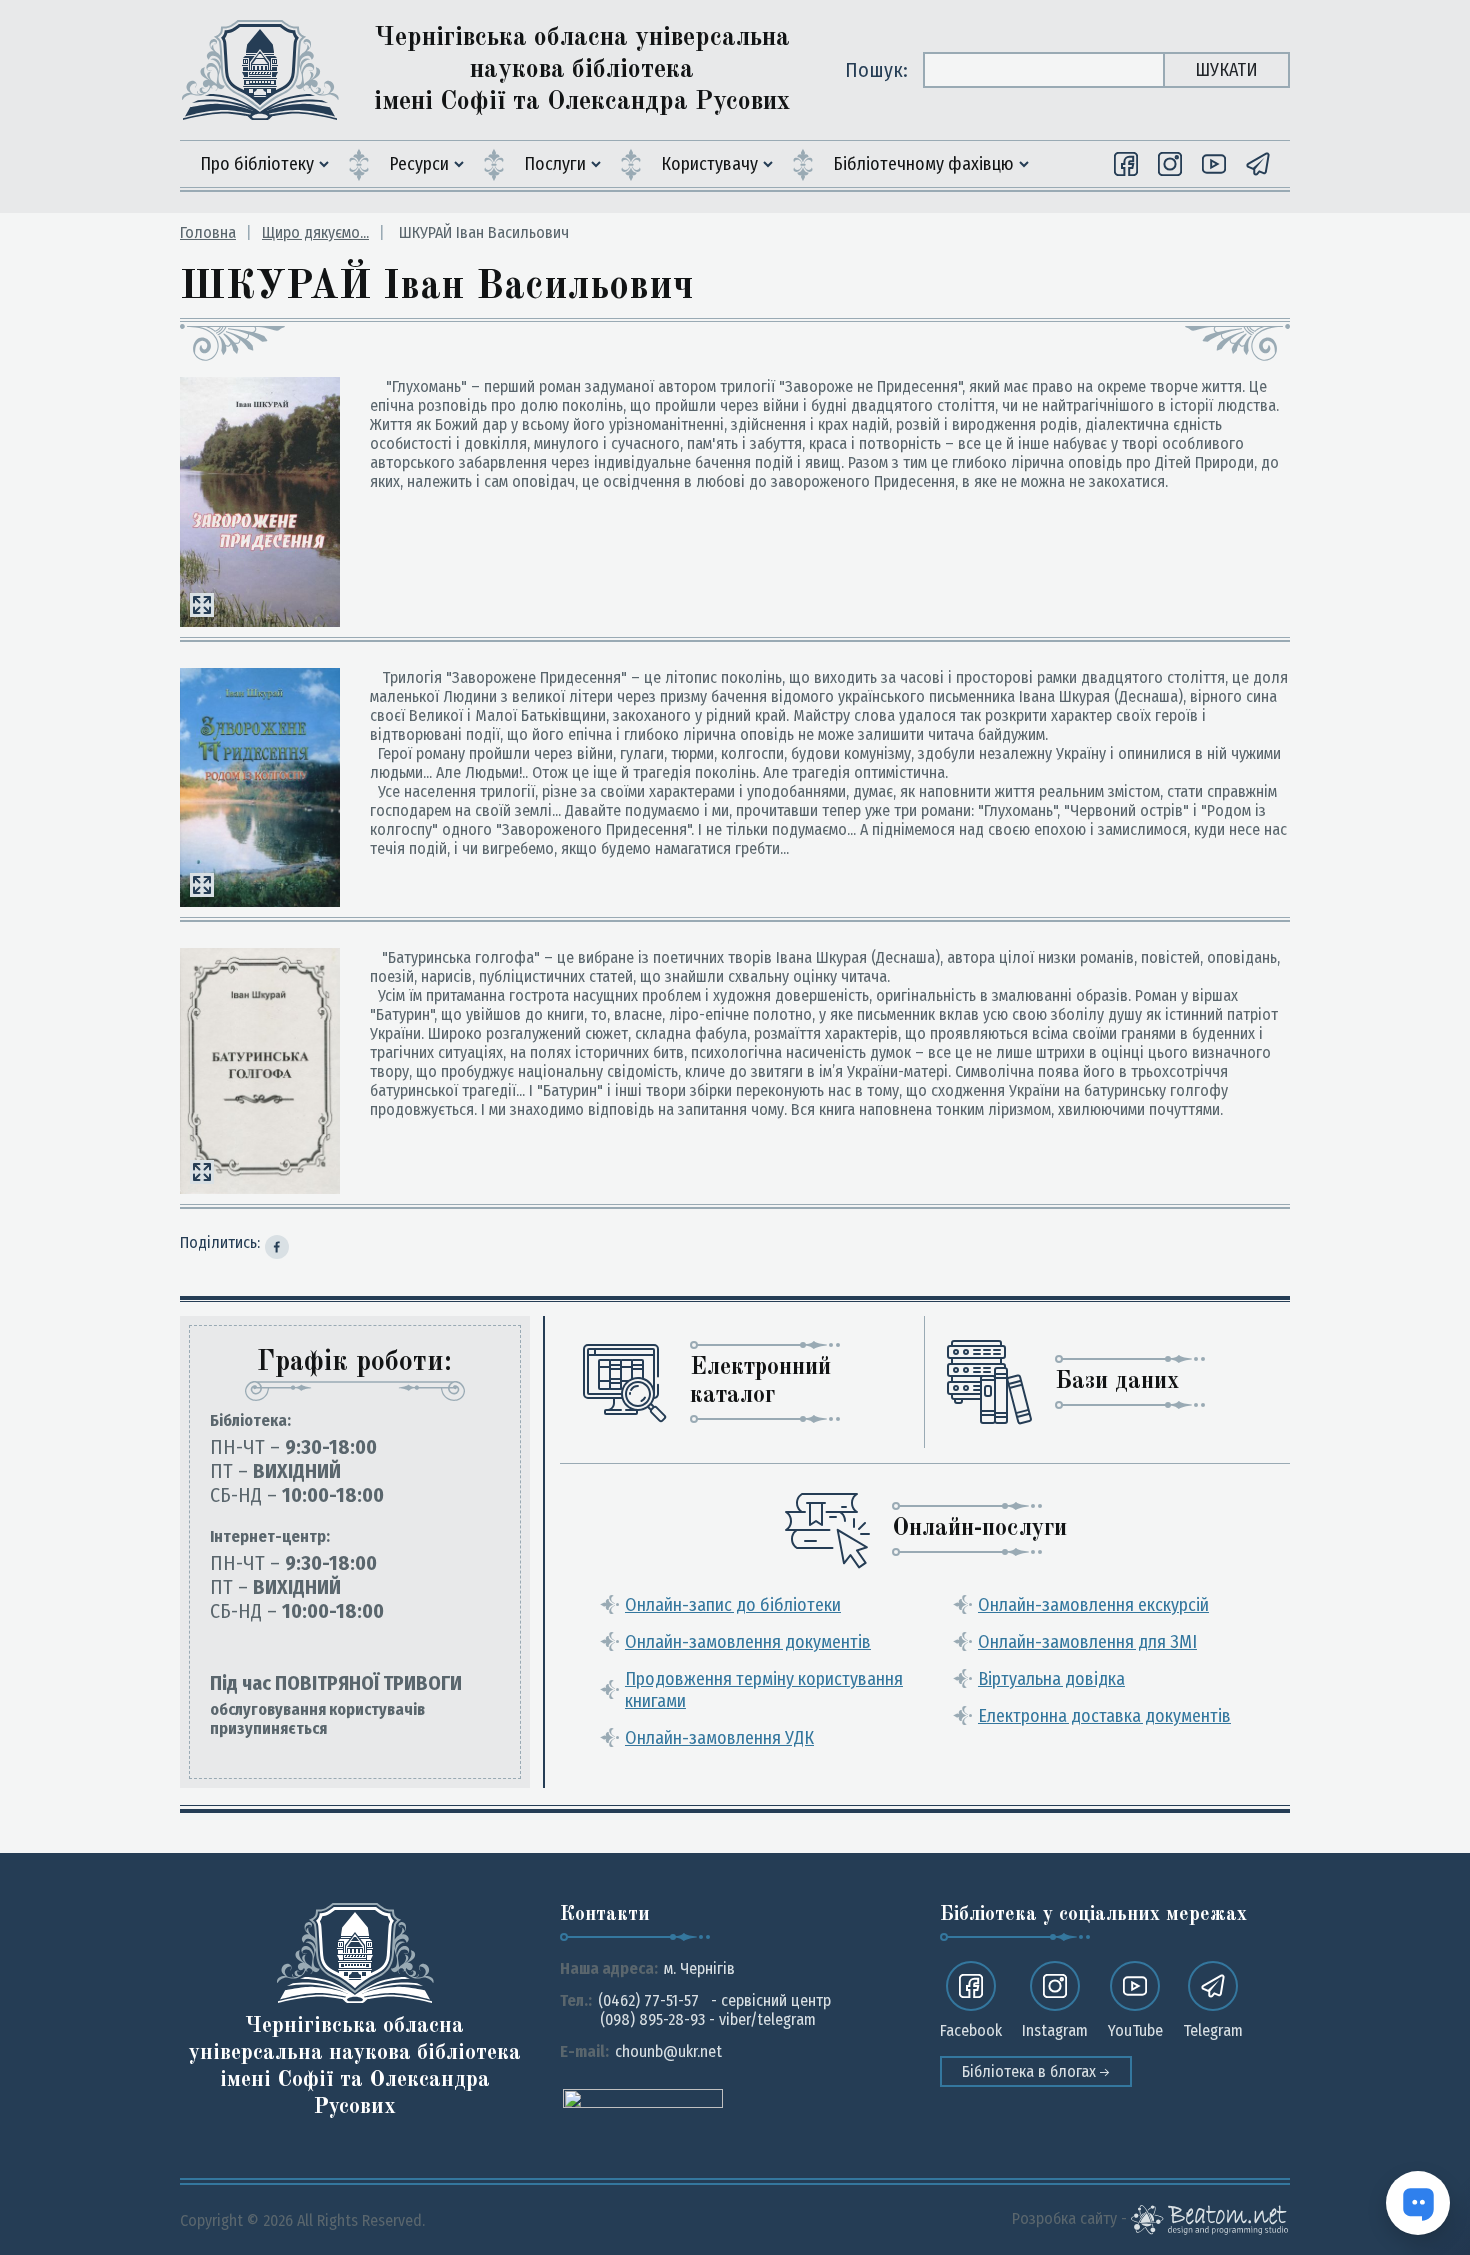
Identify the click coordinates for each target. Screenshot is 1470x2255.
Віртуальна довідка (1051, 1679)
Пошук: (876, 70)
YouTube (1135, 2030)
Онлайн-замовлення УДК (719, 1738)
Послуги (555, 164)
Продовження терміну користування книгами (764, 1690)
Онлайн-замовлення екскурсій (1093, 1605)
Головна (208, 232)
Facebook (971, 2030)
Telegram (1213, 2030)
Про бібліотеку (257, 164)
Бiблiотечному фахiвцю (923, 164)
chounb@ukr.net (668, 2051)
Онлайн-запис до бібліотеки (733, 1605)
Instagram (1055, 2030)
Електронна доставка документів (1104, 1716)
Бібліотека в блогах (1031, 2071)
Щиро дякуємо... (315, 232)
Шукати (1226, 70)
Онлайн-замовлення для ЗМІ (1087, 1642)
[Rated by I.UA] (643, 2097)
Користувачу (709, 164)
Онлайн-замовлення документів (748, 1642)
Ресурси (419, 164)
